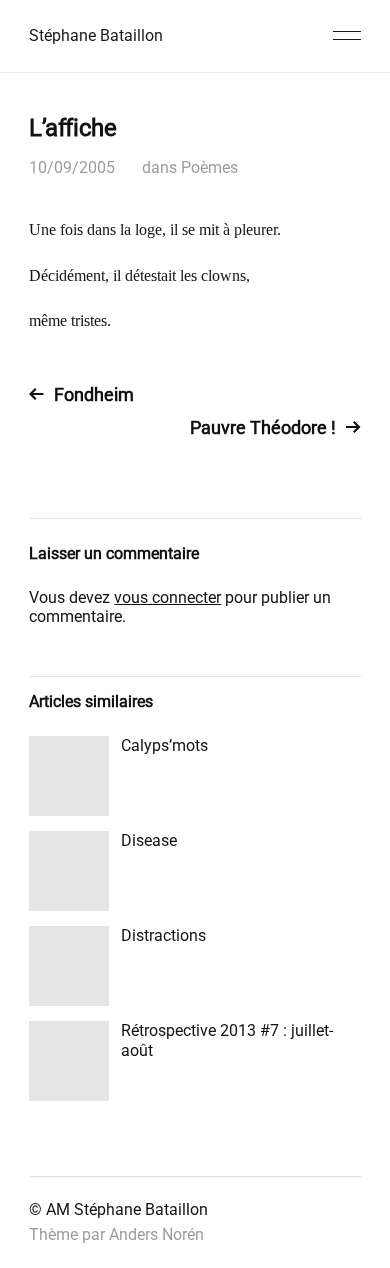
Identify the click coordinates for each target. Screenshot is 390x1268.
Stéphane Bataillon (96, 35)
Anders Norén (156, 1234)
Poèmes (209, 167)
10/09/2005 (72, 167)
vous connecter (167, 597)
